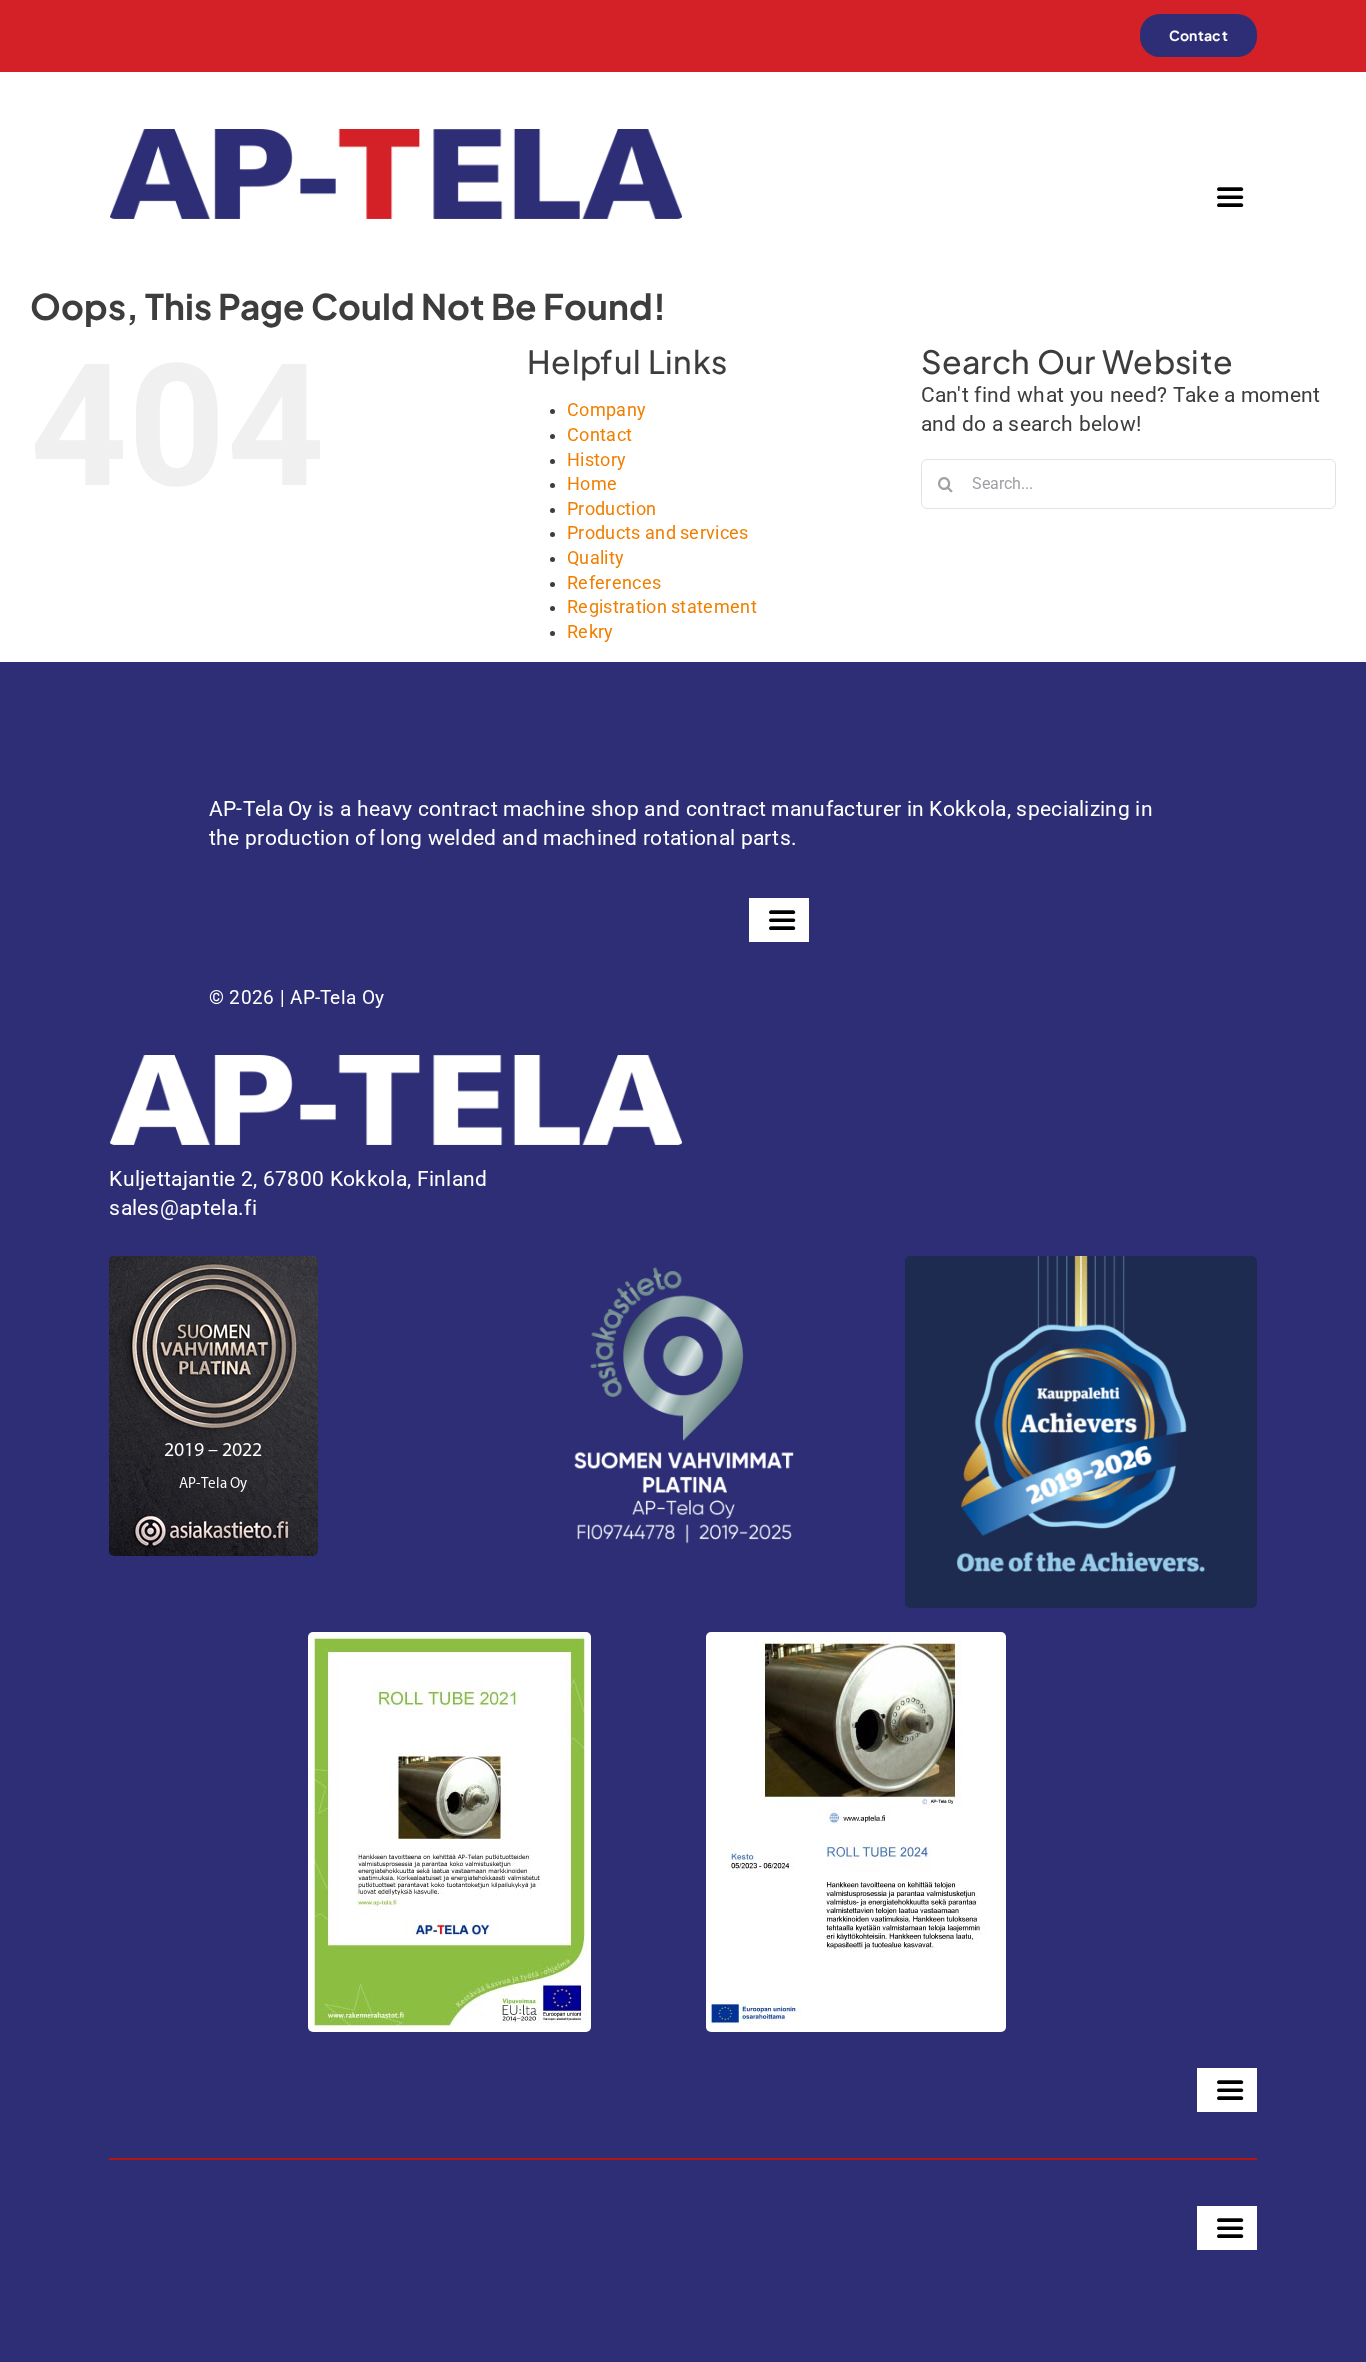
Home (592, 484)
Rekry (590, 632)
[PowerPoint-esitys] (856, 1642)
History (596, 460)
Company (606, 410)
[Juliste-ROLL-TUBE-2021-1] (449, 1642)
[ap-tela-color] (396, 139)
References (614, 583)
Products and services (658, 533)
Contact (599, 435)
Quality (595, 558)
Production (611, 509)
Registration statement (662, 607)
